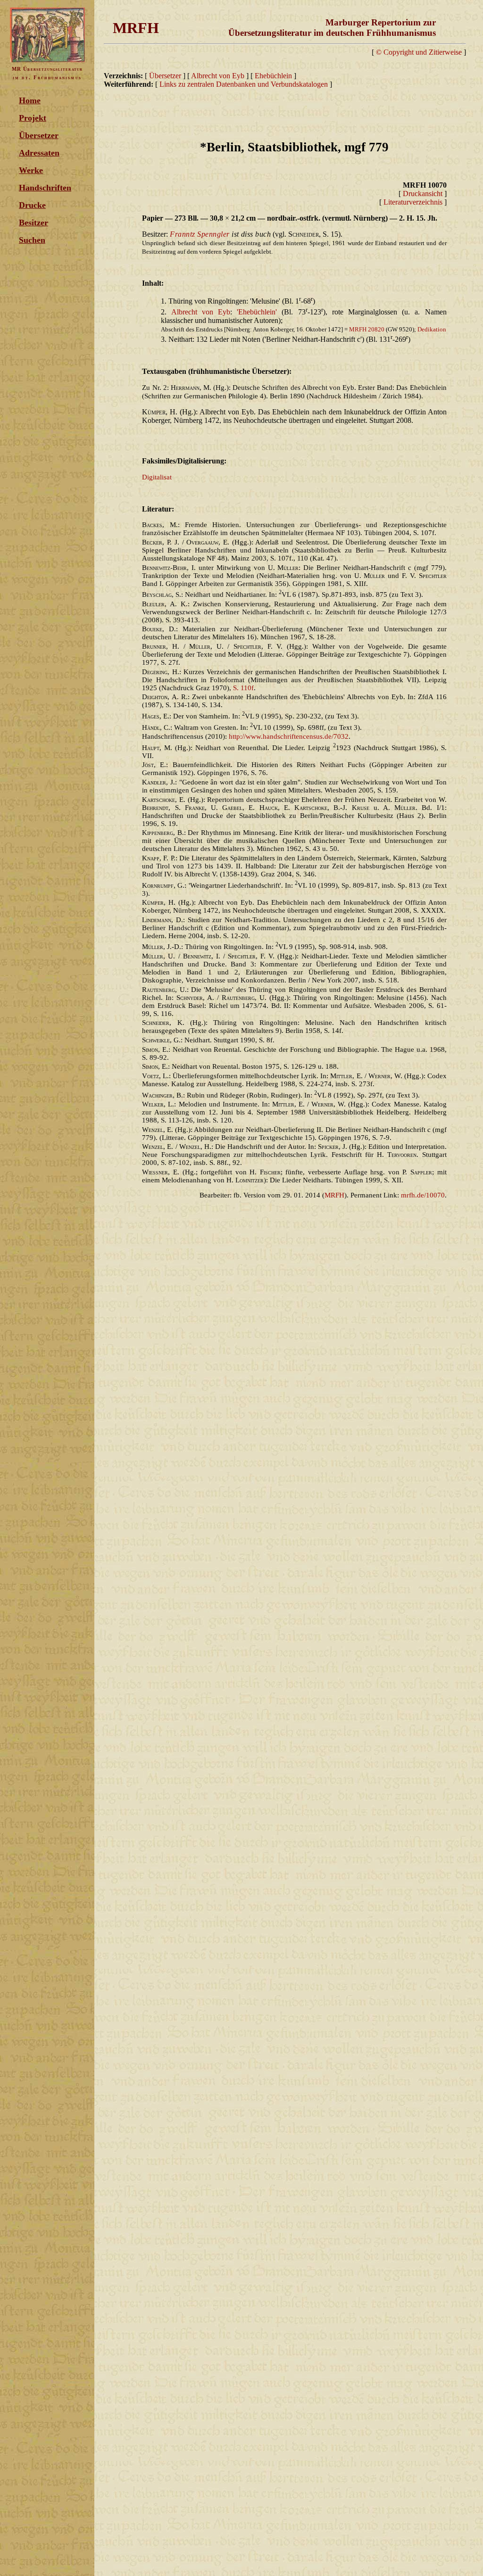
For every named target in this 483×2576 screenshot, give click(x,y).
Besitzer (33, 223)
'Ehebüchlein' (257, 312)
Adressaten (39, 153)
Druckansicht (423, 194)
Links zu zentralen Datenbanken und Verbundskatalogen (244, 84)
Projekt (33, 118)
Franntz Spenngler (200, 234)
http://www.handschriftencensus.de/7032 (289, 736)
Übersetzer (39, 135)
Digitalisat (157, 477)
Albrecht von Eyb (218, 76)
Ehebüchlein (274, 76)
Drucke (32, 205)
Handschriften (45, 188)
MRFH (334, 1195)
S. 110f (243, 688)
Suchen (32, 240)
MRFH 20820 (367, 329)
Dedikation (432, 329)
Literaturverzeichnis (413, 202)
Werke (31, 170)
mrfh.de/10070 (423, 1195)
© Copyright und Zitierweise (419, 52)
